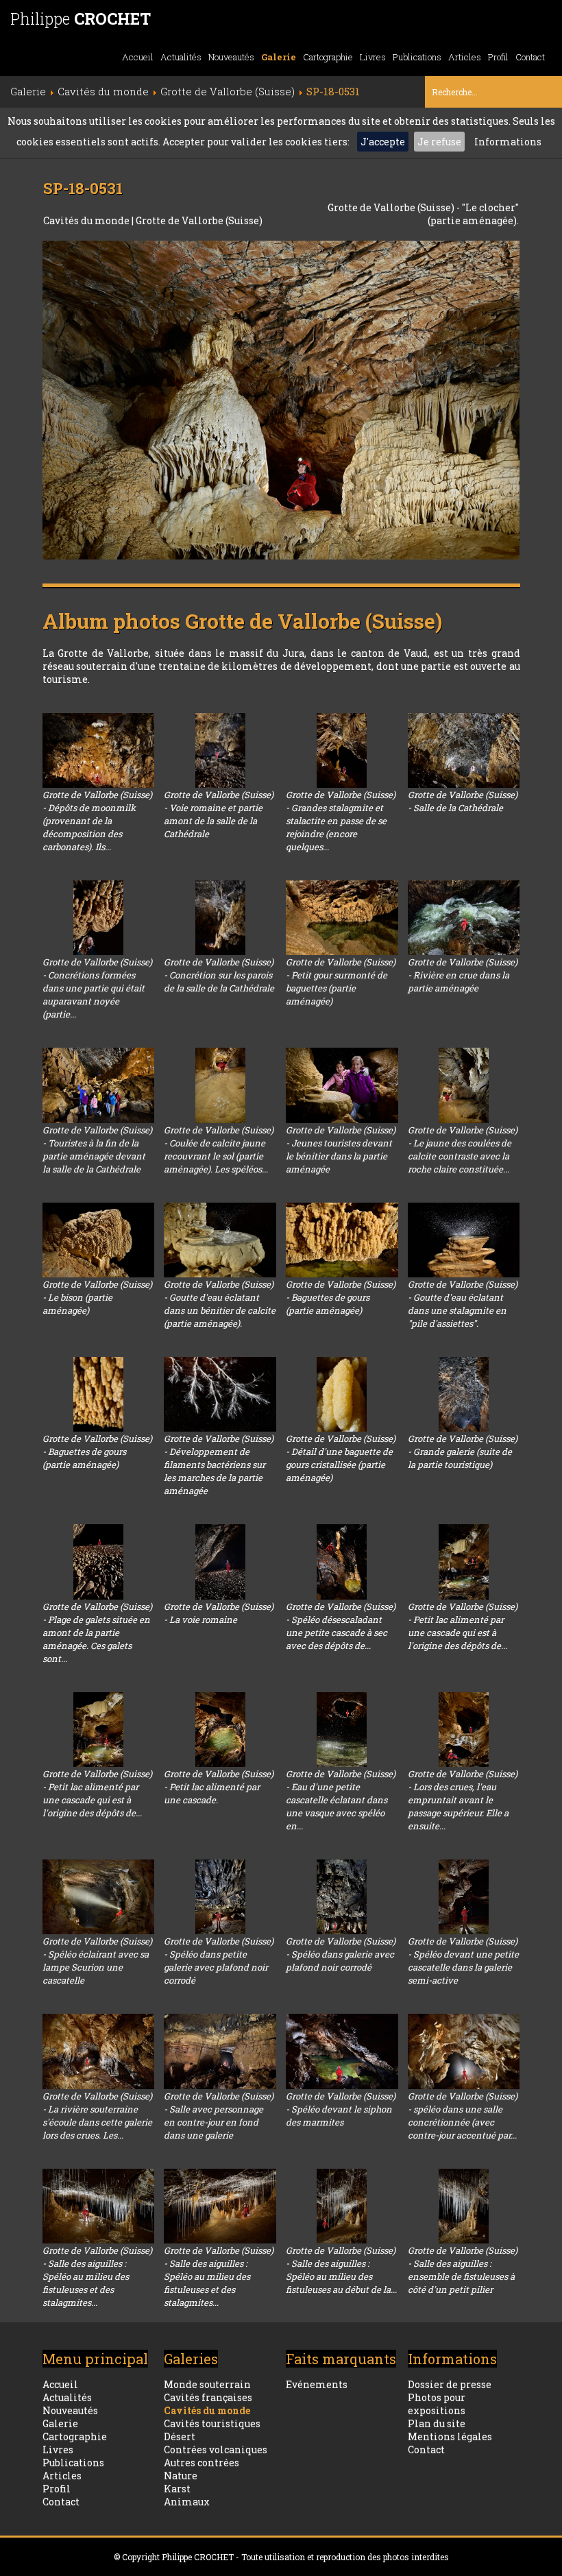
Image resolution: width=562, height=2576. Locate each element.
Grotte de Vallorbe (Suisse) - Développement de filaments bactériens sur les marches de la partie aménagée (219, 1465)
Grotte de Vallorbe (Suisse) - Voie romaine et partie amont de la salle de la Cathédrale (219, 814)
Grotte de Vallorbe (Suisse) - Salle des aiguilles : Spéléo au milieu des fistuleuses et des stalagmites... (97, 2276)
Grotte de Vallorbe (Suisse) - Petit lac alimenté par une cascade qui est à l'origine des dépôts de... (463, 1626)
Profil (498, 57)
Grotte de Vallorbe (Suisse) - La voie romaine (219, 1613)
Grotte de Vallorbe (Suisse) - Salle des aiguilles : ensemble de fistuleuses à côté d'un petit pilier (463, 2270)
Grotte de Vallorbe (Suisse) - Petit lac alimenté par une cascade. (219, 1787)
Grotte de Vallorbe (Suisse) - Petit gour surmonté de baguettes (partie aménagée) (341, 982)
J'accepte (383, 142)
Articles (465, 57)
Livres (373, 57)
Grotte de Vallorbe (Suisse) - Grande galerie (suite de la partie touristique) (463, 1452)
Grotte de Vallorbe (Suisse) (199, 220)
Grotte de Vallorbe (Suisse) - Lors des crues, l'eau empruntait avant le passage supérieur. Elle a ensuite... (463, 1800)
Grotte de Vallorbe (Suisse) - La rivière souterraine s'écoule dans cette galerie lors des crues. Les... (97, 2116)
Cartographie (328, 57)
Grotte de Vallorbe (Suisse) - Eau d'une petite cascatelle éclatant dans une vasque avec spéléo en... (341, 1800)
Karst (177, 2489)
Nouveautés (231, 57)
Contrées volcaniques (216, 2449)
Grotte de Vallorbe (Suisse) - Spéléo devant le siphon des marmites (341, 2109)
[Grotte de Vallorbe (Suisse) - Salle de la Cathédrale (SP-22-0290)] (464, 750)
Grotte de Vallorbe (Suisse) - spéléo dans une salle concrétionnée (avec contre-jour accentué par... (463, 2116)
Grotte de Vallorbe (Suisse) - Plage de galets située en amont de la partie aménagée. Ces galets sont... (97, 1633)
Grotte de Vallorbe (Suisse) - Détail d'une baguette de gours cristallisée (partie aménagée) (341, 1458)
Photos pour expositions (437, 2404)
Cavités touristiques (212, 2423)
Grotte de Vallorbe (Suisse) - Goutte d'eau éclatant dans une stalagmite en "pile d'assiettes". (463, 1304)
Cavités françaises (208, 2397)
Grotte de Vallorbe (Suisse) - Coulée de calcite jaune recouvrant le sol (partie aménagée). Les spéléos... (219, 1149)
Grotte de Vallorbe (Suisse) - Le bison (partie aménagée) (97, 1297)
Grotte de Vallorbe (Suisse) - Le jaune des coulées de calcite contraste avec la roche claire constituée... (463, 1149)
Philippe (81, 19)
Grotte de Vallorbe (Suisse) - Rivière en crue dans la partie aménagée (463, 975)
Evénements (317, 2384)
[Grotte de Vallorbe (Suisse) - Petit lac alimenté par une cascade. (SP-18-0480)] (220, 1730)
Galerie (279, 57)
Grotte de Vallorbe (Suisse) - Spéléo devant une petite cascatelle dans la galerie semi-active (463, 1961)
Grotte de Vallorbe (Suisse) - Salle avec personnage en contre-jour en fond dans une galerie (219, 2116)
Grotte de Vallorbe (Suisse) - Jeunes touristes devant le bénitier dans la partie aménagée (341, 1149)
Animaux (187, 2502)
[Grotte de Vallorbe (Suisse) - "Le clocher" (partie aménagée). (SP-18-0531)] (281, 400)
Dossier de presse (450, 2384)
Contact (530, 57)
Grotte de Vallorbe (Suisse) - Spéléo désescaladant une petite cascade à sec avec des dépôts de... (341, 1626)
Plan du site (437, 2423)
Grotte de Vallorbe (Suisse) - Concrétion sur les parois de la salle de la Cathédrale (219, 975)
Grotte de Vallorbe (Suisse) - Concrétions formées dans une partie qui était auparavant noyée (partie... (97, 988)
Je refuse (439, 142)
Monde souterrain (207, 2384)
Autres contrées (201, 2463)
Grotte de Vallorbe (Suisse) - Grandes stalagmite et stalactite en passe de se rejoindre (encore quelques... (341, 821)
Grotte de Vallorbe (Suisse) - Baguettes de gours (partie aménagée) (341, 1297)
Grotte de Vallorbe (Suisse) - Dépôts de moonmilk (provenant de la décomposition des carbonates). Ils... (97, 821)
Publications (417, 57)
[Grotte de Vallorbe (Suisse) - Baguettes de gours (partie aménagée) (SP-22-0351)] (342, 1240)
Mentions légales (450, 2436)
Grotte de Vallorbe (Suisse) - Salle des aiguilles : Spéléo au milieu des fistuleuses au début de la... (341, 2270)
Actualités (181, 57)
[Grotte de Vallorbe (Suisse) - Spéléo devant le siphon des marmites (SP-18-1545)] (342, 2051)
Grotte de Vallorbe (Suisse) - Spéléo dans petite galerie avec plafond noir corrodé (219, 1961)
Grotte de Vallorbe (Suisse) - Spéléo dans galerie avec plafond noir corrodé (341, 1954)
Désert (180, 2436)
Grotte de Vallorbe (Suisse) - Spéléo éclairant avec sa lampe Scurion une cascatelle (97, 1961)
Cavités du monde (87, 220)
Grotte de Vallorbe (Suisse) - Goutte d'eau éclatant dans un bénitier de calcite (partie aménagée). (220, 1304)
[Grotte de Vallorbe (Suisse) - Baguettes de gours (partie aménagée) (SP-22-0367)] (99, 1394)
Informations (508, 142)
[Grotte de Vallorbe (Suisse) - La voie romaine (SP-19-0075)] (220, 1562)
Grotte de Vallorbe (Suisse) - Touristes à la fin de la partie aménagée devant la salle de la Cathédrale (97, 1149)
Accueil (138, 57)
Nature (181, 2476)
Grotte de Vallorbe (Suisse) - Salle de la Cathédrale (463, 801)
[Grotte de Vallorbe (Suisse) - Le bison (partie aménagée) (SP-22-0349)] (99, 1240)
